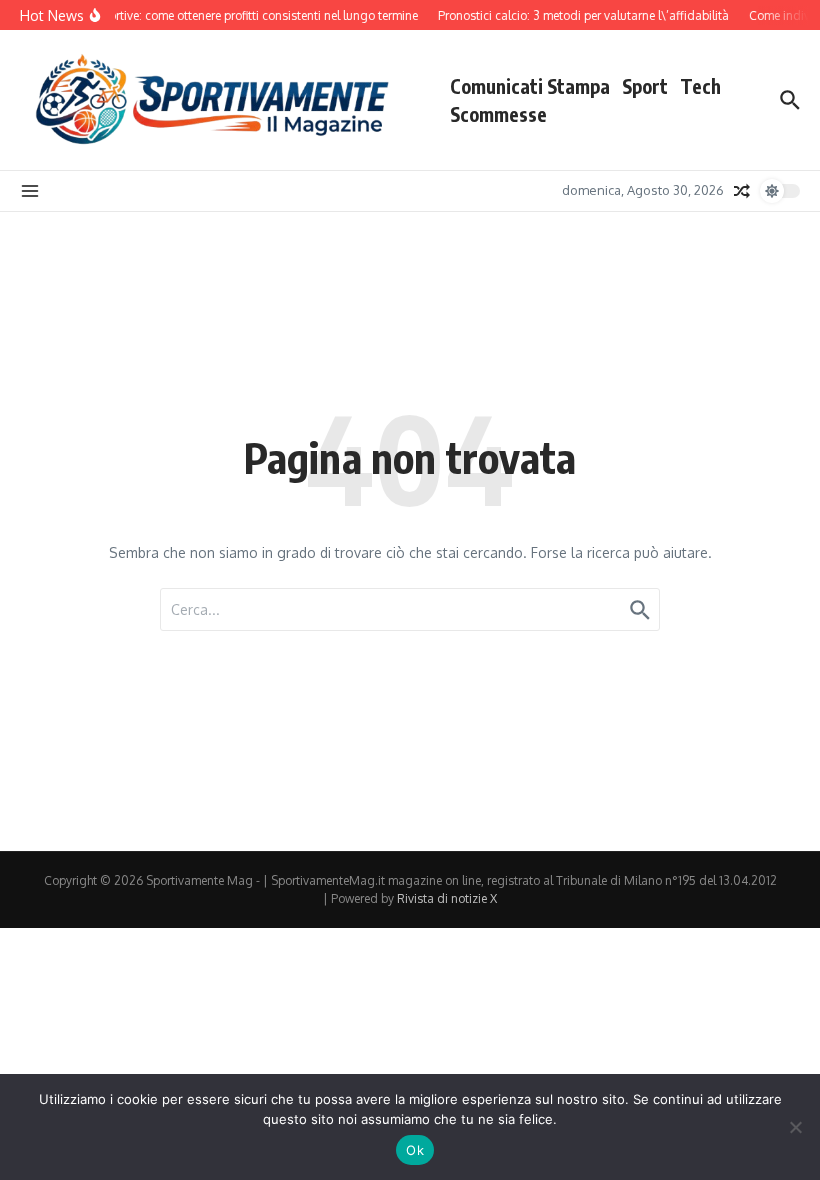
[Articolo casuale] (742, 191)
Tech (700, 86)
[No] (795, 1127)
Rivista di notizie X (447, 898)
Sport (645, 86)
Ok (415, 1150)
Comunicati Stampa (530, 86)
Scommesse (498, 114)
